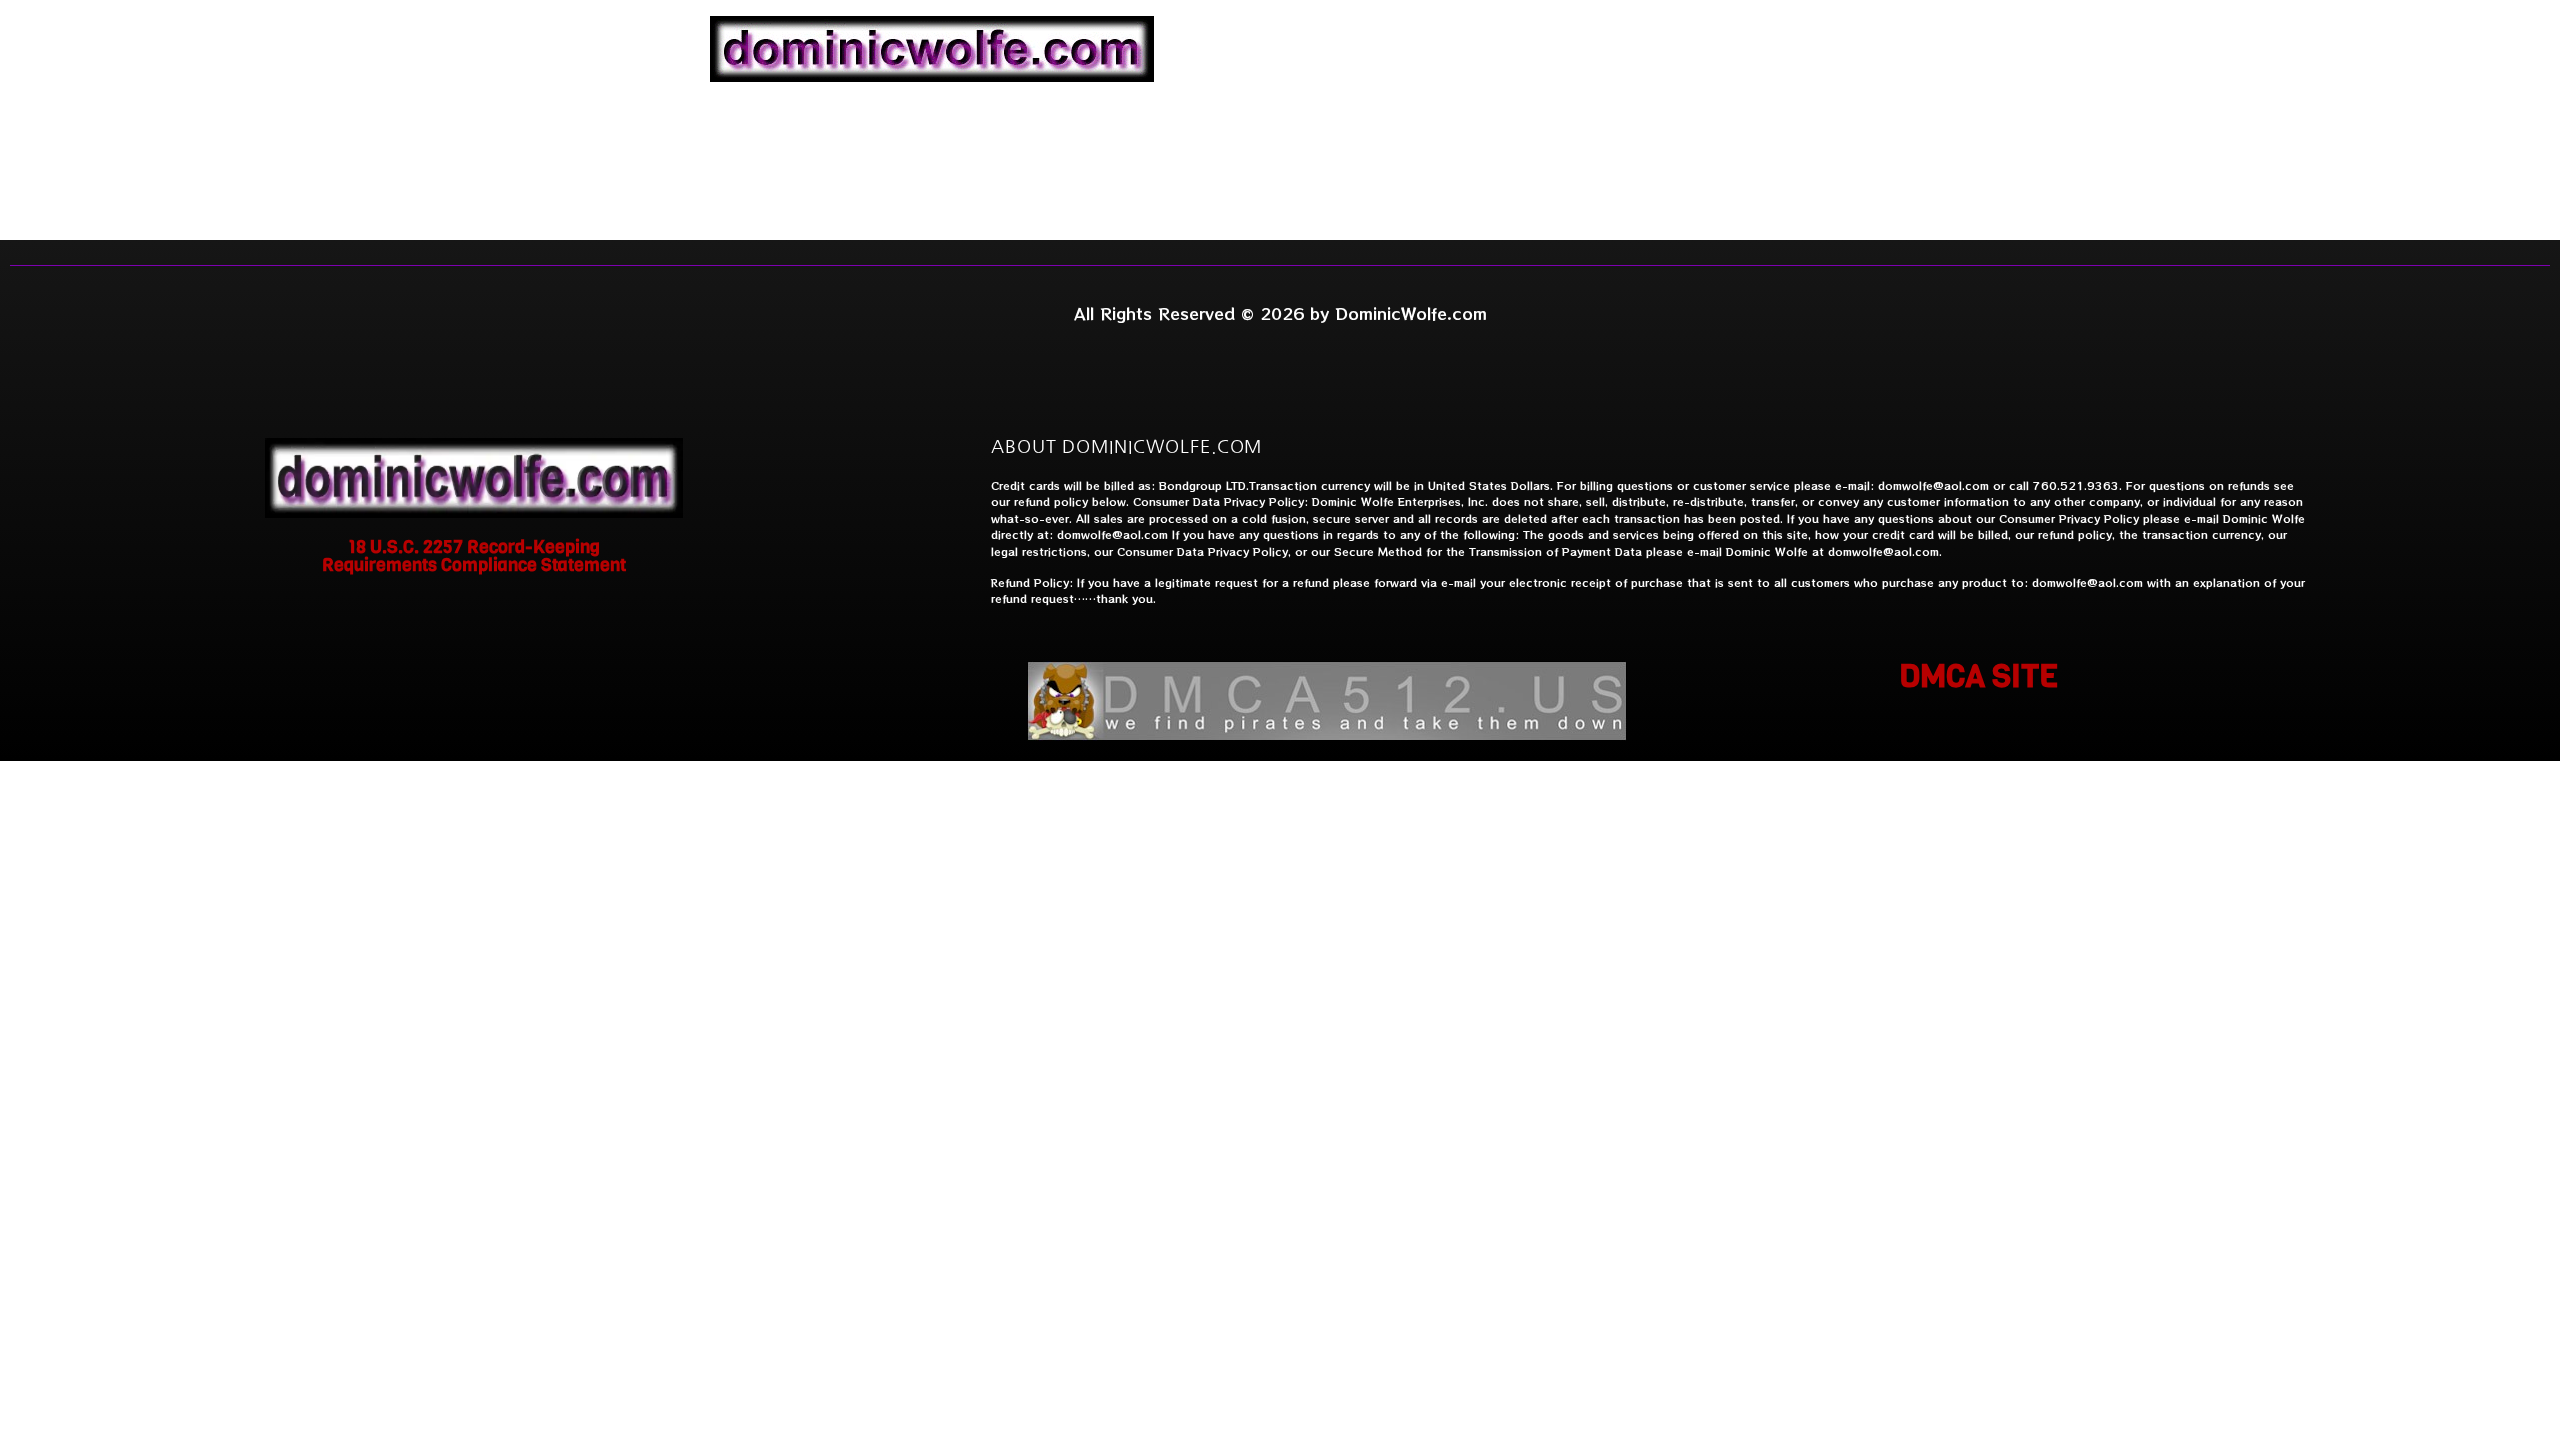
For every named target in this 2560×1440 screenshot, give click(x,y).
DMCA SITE (1978, 676)
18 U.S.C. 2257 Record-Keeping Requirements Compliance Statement (474, 556)
